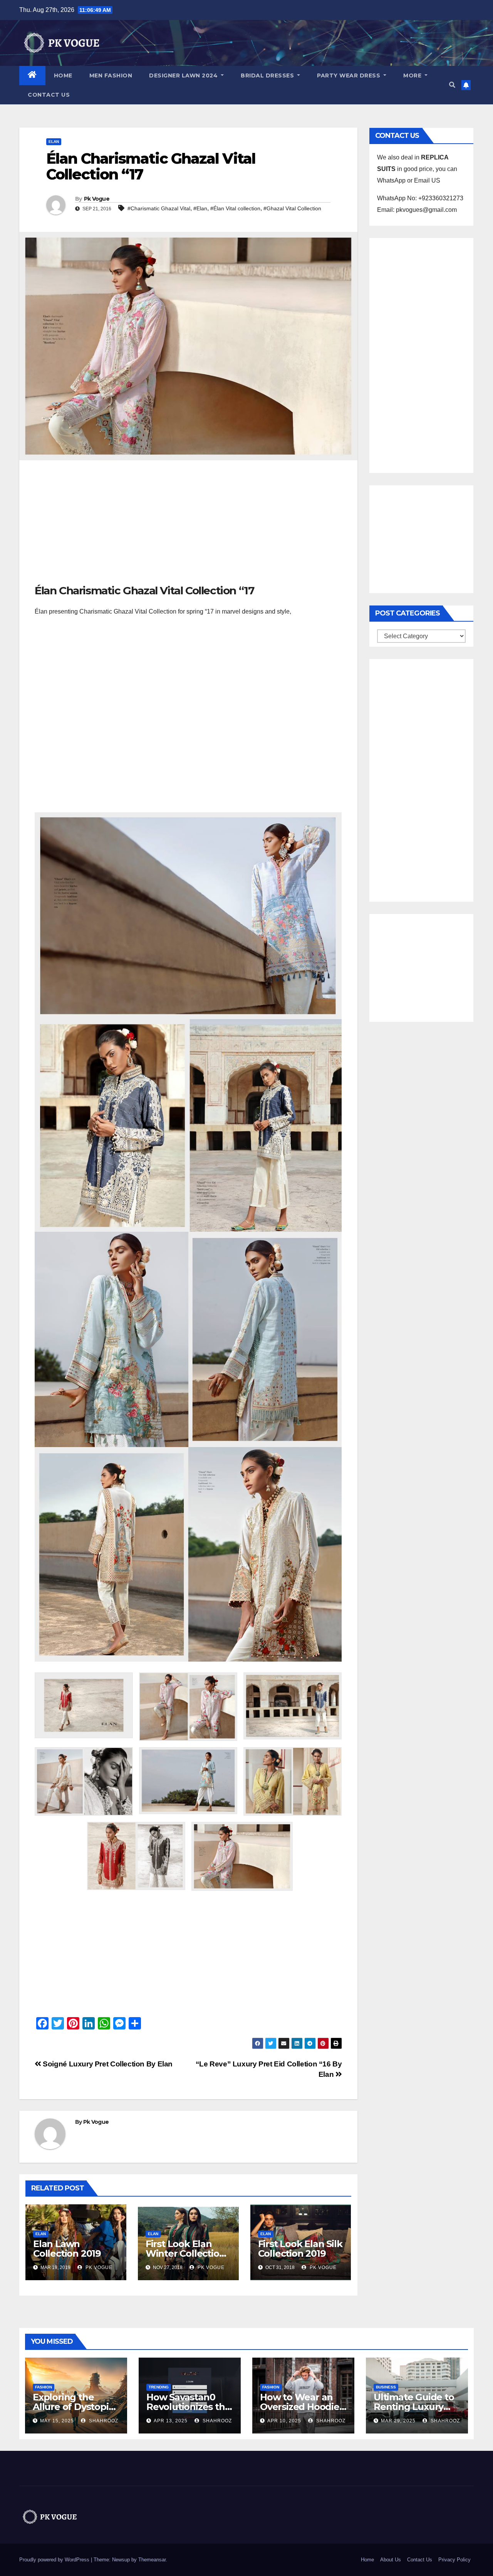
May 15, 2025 (57, 2421)
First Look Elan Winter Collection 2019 (185, 2253)
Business (386, 2387)
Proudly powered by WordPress (55, 2560)
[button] (452, 85)
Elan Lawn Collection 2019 (67, 2249)
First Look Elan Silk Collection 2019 (300, 2249)
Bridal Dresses (268, 75)
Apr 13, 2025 (171, 2421)
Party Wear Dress (350, 75)
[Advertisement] (188, 526)
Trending (159, 2387)
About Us (391, 2560)
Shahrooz (103, 2421)
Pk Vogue (97, 199)
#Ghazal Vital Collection (292, 208)
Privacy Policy (454, 2560)
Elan (54, 142)
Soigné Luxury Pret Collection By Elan (107, 2064)
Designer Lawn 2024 (184, 75)
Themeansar (152, 2560)
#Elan (200, 208)
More (413, 75)
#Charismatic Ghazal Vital (159, 208)
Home (63, 75)
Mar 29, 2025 (398, 2421)
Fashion (44, 2387)
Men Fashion (111, 75)
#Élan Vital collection (235, 208)
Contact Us (49, 95)
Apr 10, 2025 (284, 2421)
